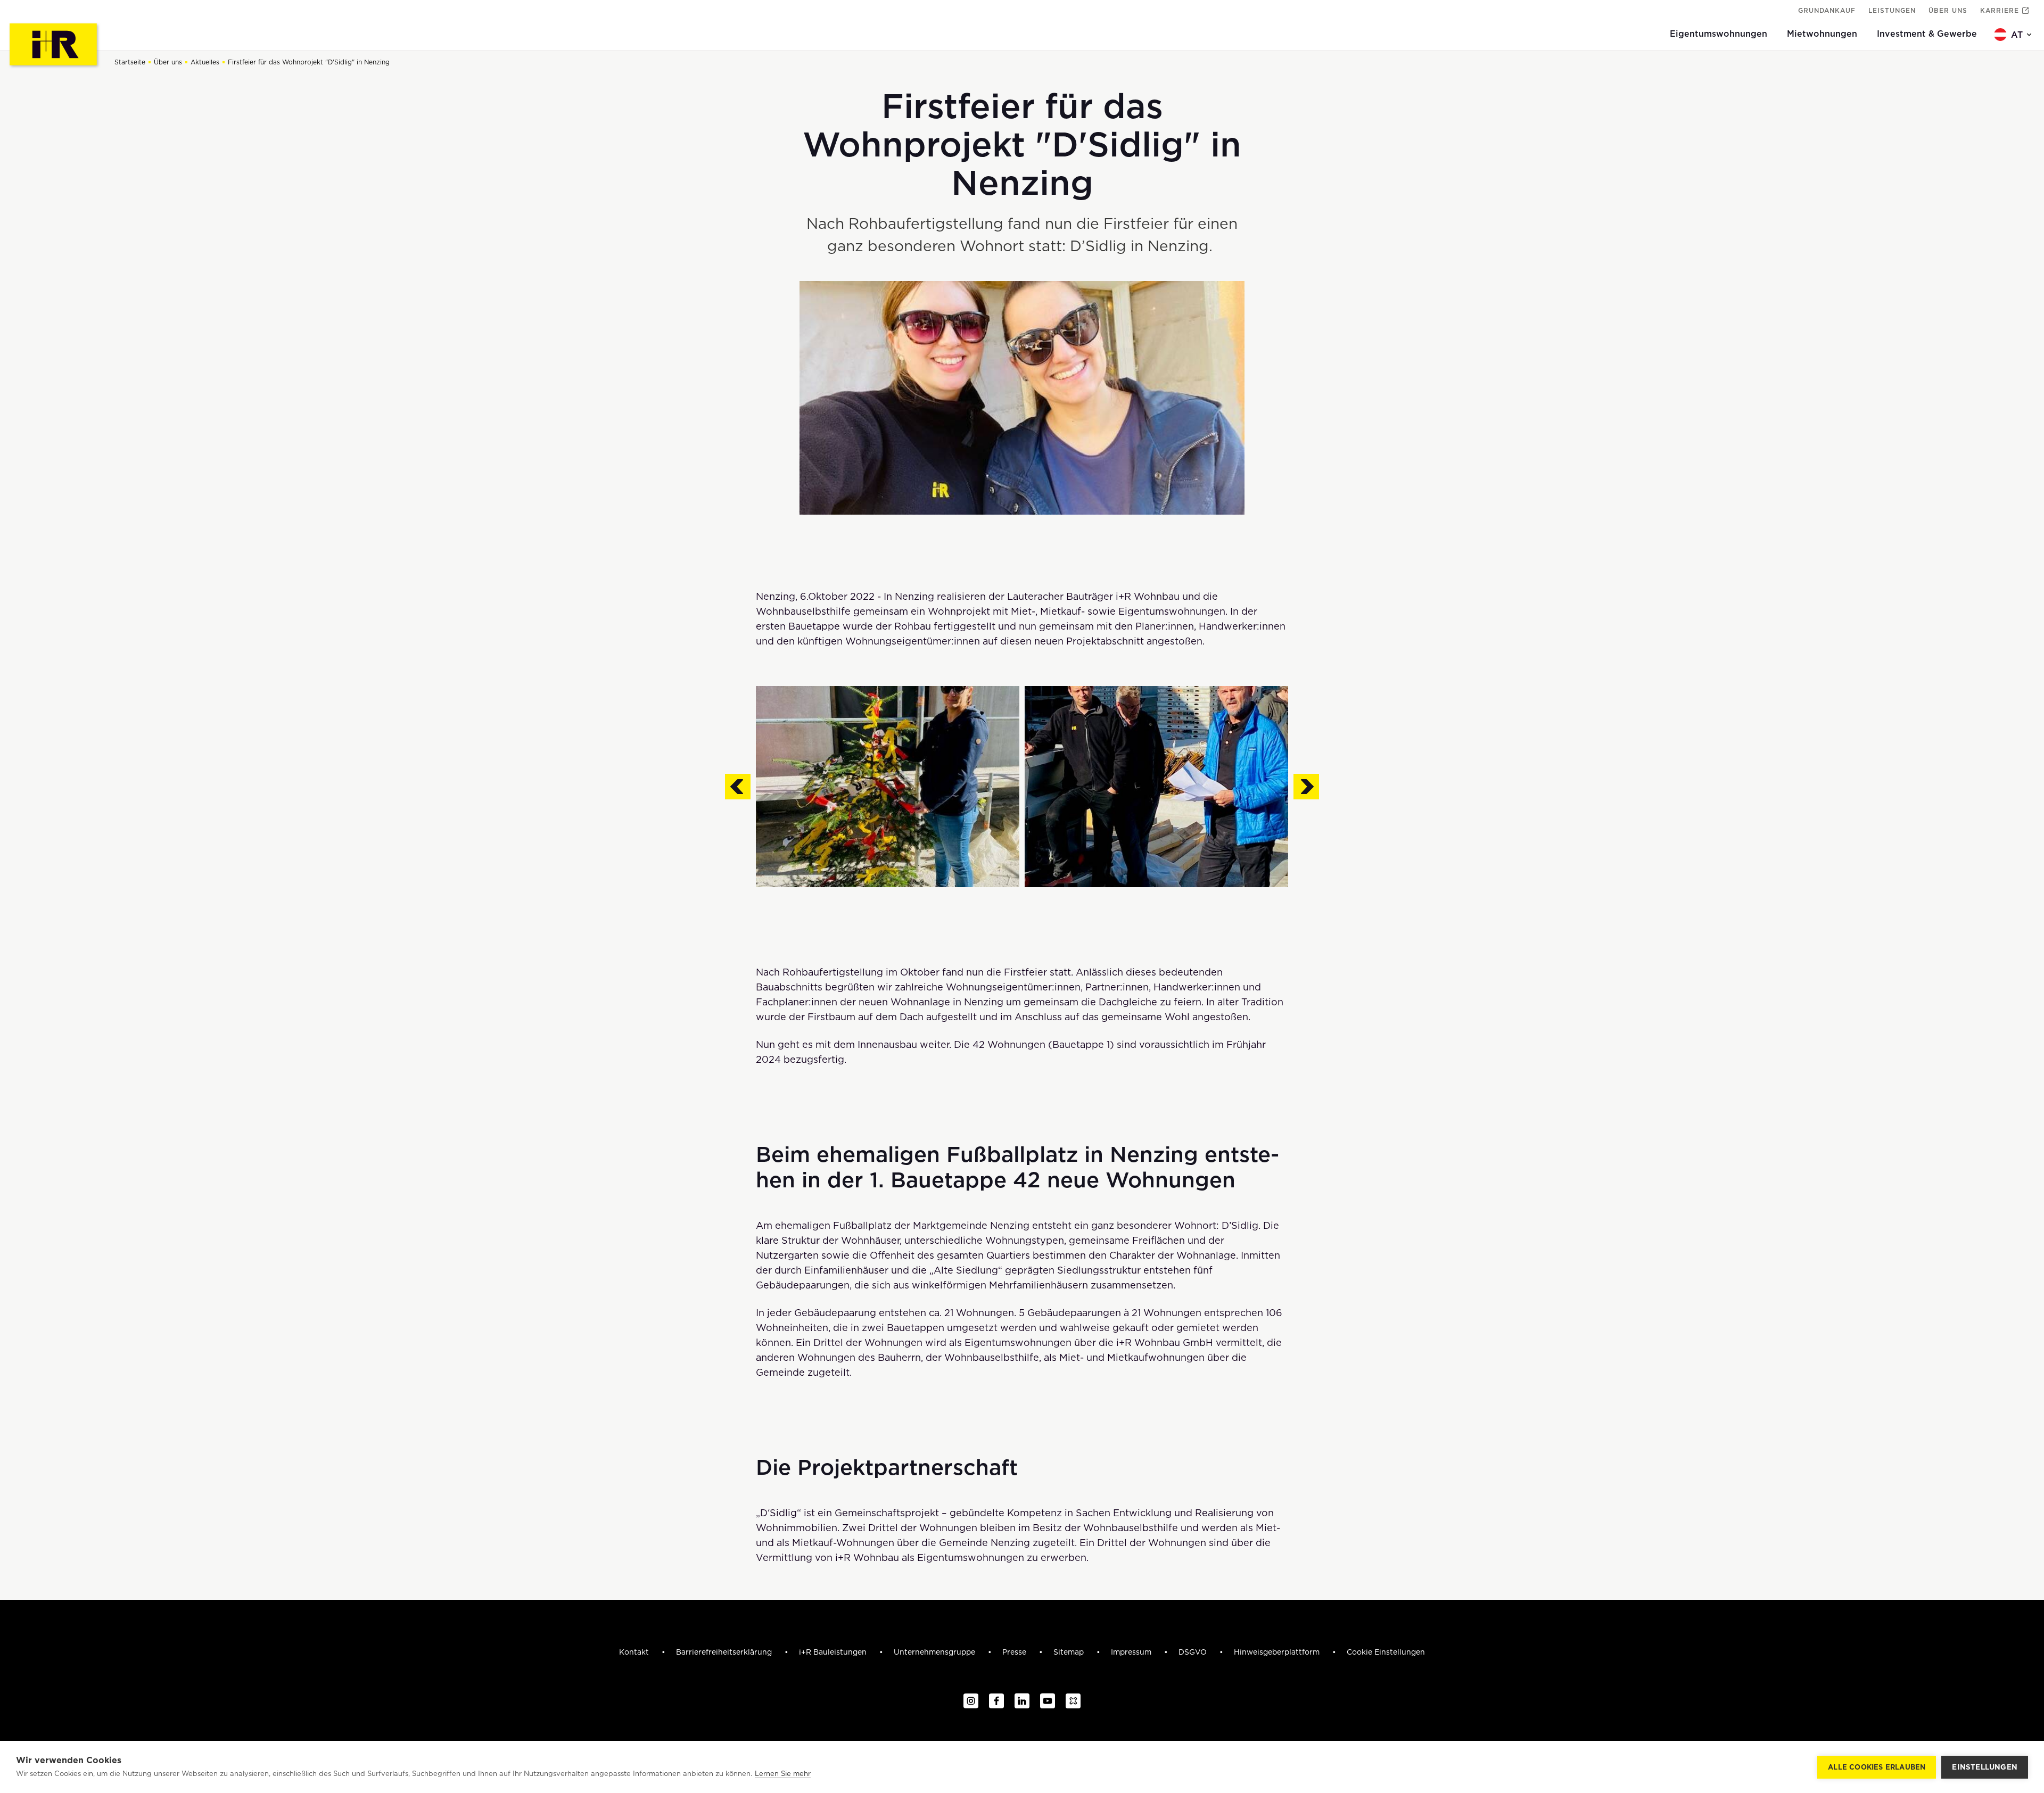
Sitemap (1070, 1652)
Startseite (130, 62)
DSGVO (1194, 1652)
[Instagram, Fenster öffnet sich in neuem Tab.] (971, 1701)
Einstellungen (1985, 1767)
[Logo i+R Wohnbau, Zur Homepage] (55, 46)
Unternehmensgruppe (936, 1652)
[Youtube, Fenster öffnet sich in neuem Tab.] (1048, 1701)
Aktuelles (205, 62)
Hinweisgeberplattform (1278, 1652)
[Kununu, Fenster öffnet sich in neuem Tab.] (1073, 1701)
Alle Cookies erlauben (1877, 1767)
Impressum (1132, 1652)
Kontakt (635, 1652)
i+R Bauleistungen (834, 1652)
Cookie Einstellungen (1386, 1652)
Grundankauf (1827, 10)
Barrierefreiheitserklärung (725, 1652)
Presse (1015, 1652)
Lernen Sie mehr (783, 1774)
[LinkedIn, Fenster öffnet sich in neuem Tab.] (1022, 1701)
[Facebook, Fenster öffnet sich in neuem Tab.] (996, 1701)
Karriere (2000, 10)
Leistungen (1892, 10)
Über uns (1948, 10)
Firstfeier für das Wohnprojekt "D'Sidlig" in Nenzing (309, 62)
